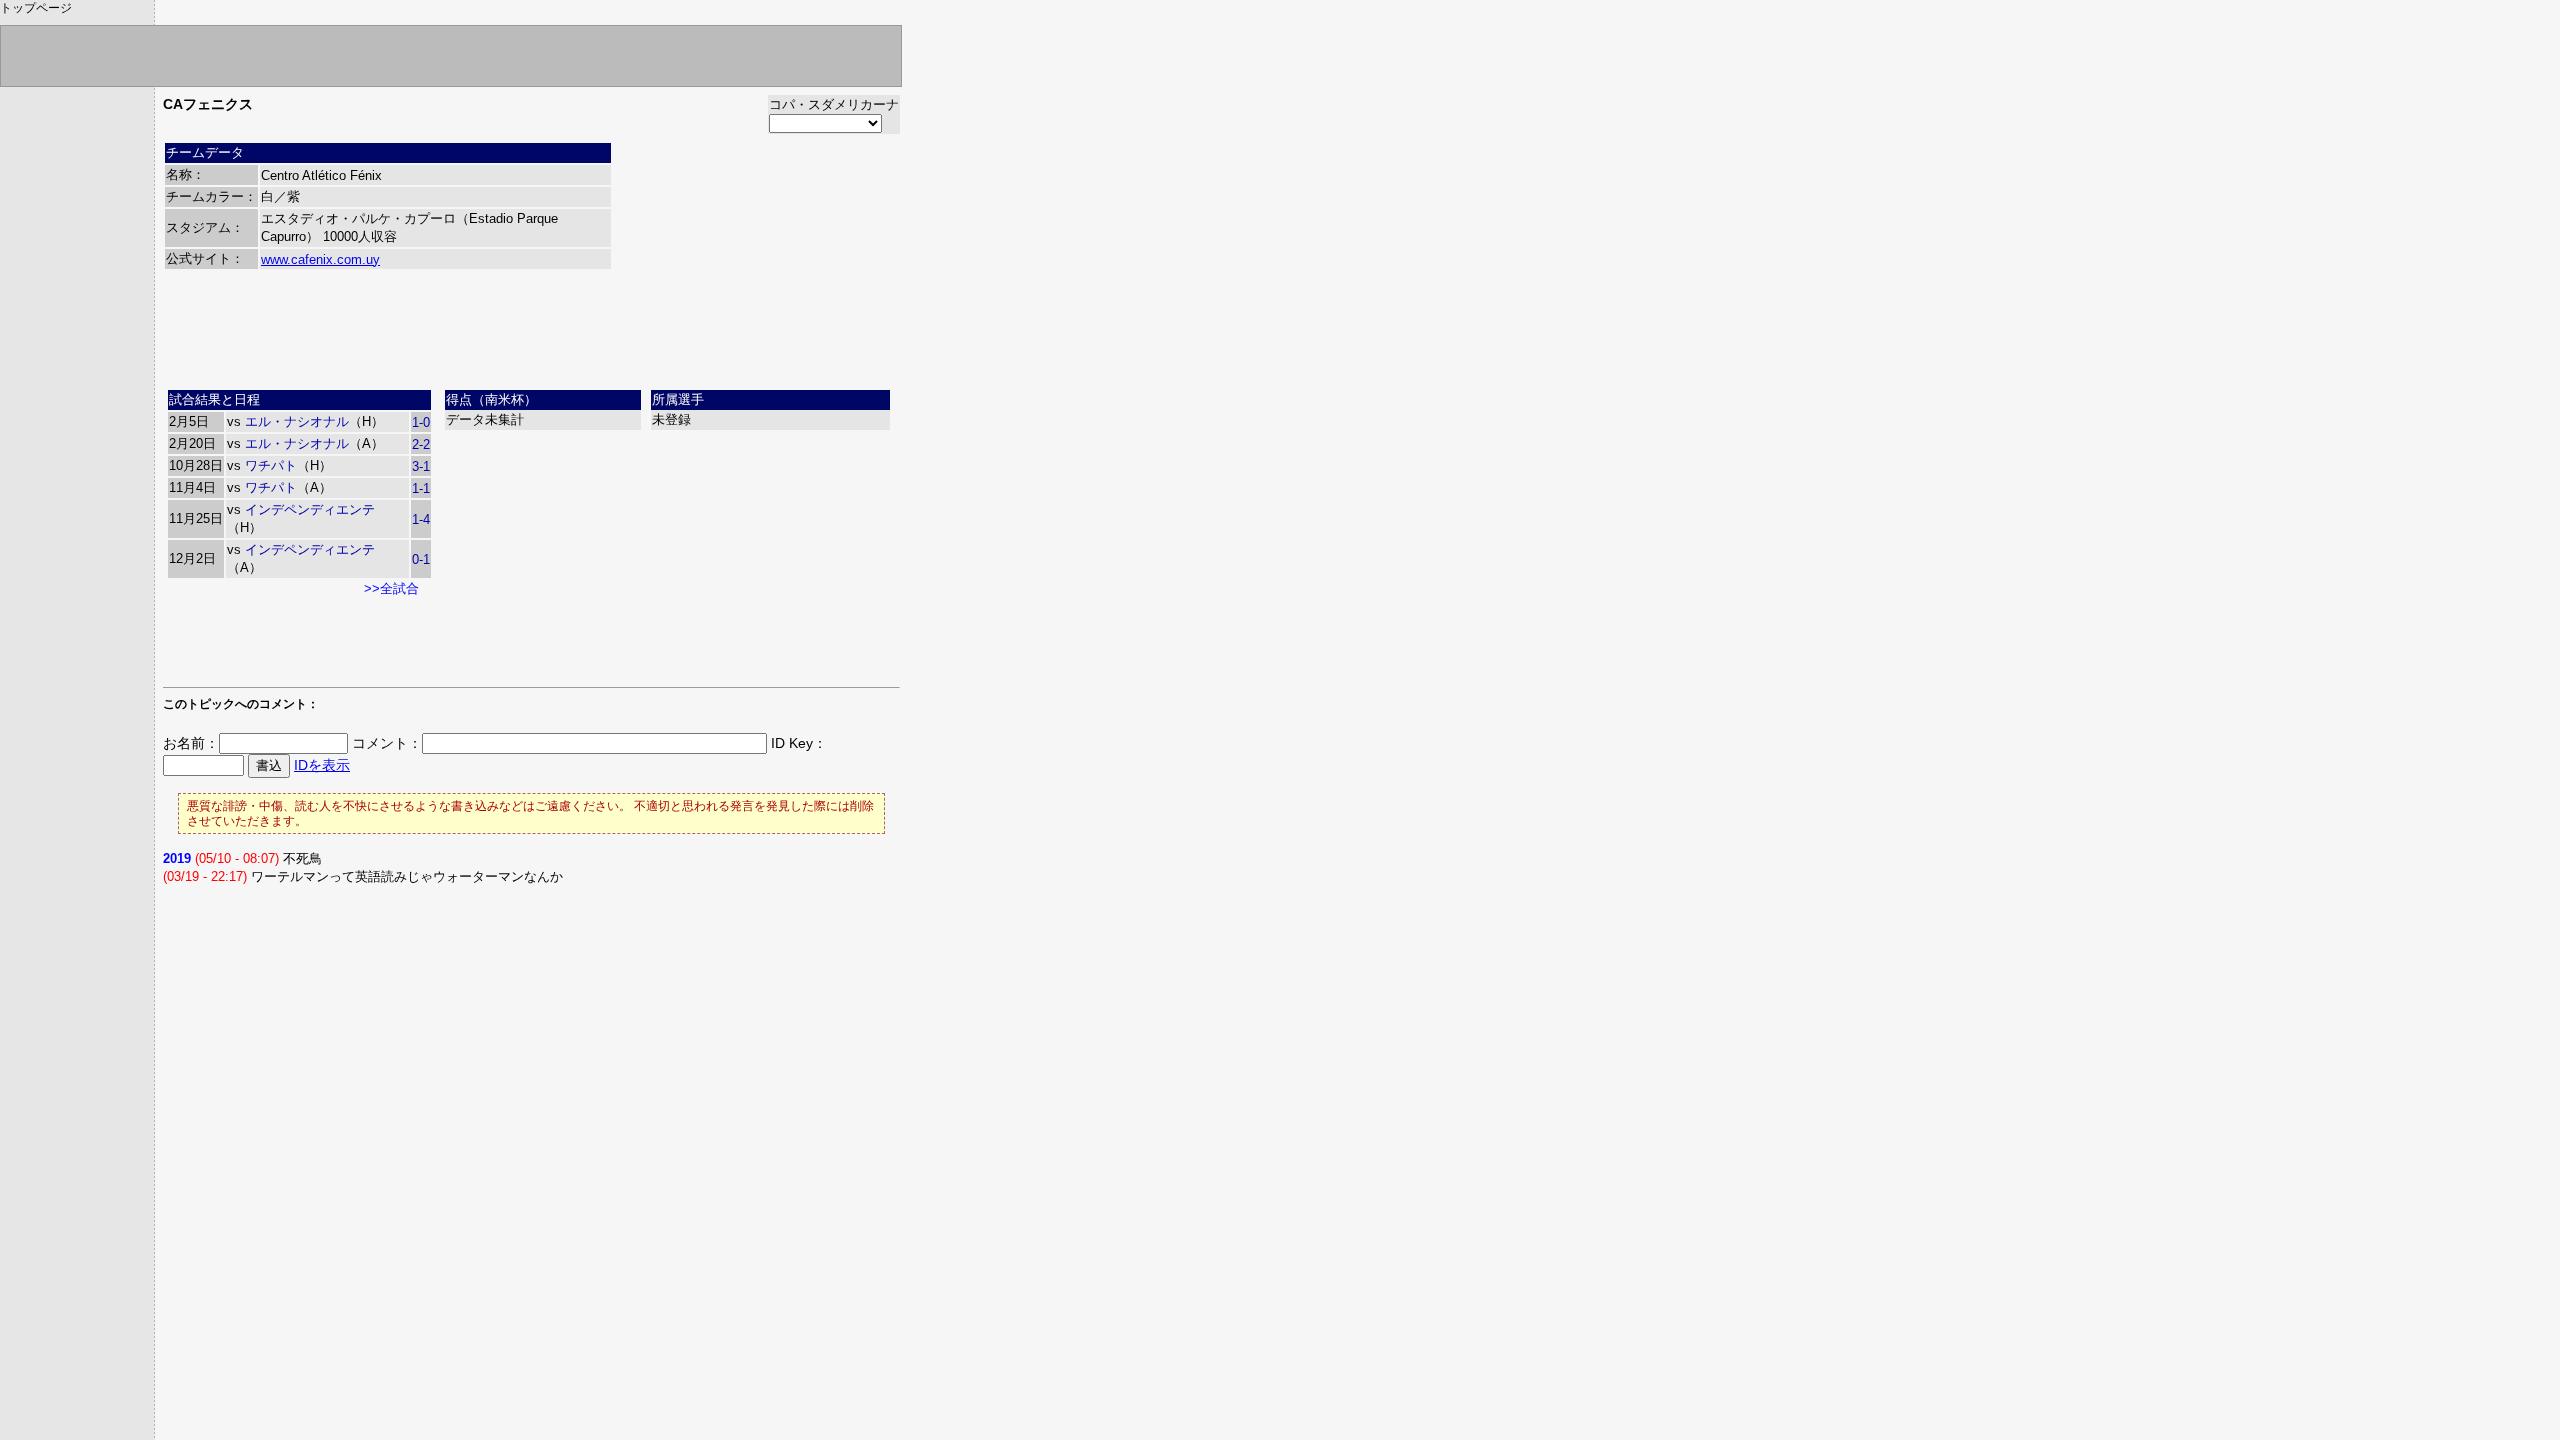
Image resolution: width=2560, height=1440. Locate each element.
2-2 (421, 444)
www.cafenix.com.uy (320, 259)
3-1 (421, 466)
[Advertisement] (532, 337)
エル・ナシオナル (297, 421)
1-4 (421, 519)
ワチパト (271, 465)
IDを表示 (322, 765)
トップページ (36, 8)
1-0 (421, 422)
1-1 (421, 488)
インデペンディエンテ (310, 509)
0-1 (421, 559)
